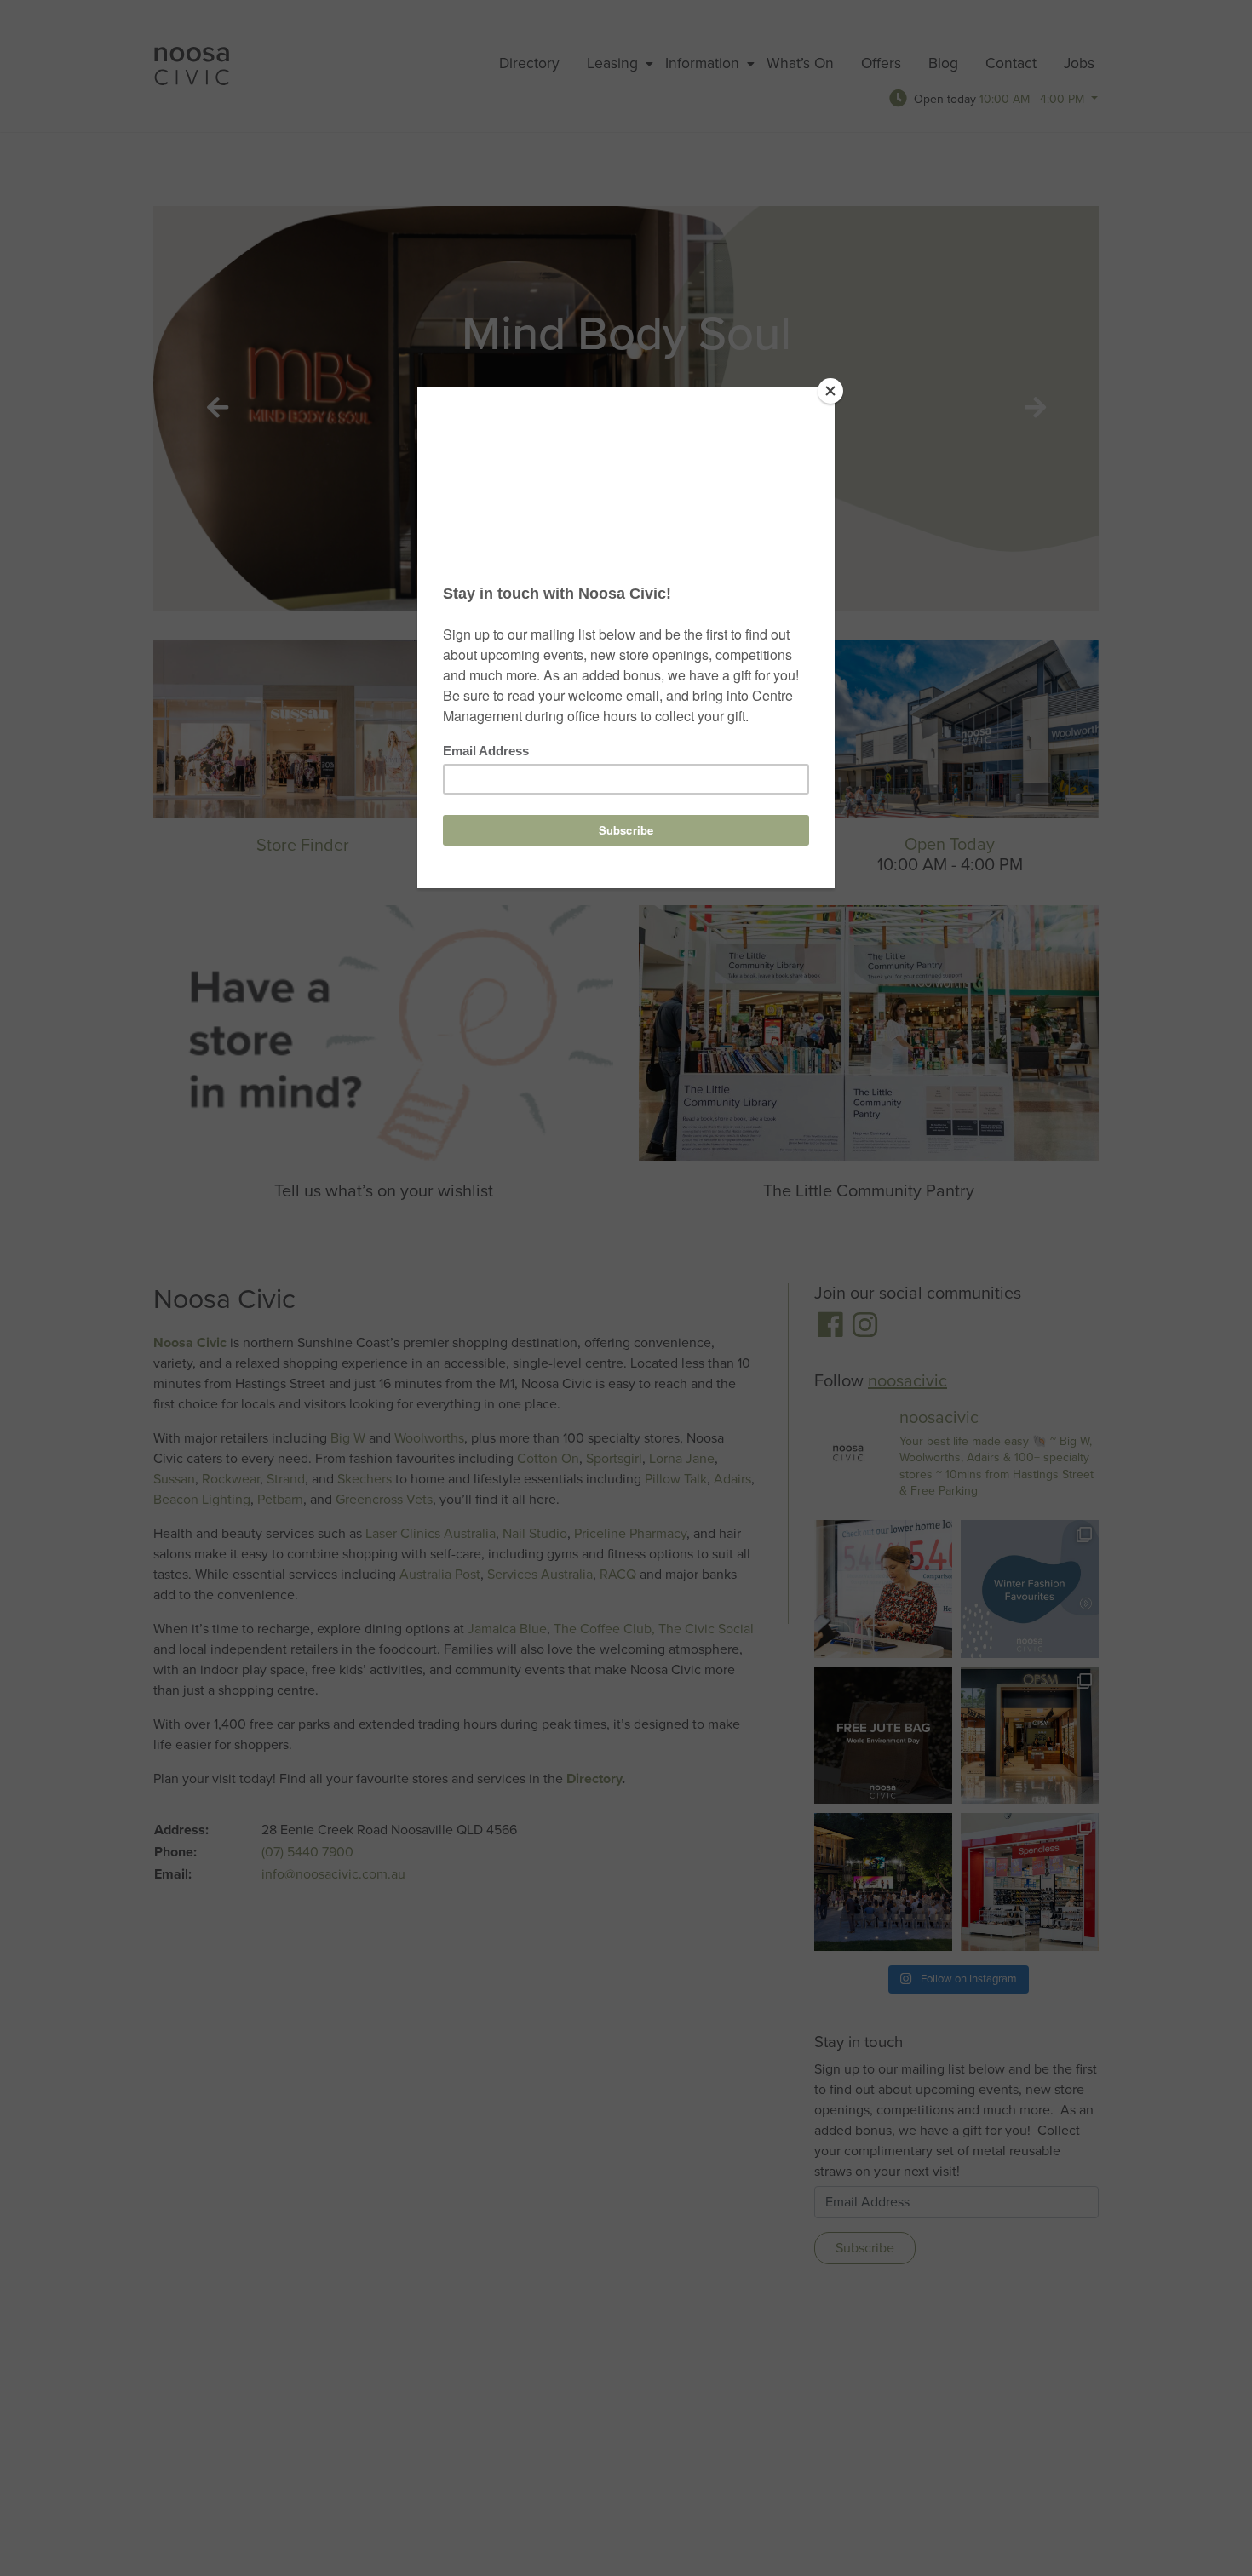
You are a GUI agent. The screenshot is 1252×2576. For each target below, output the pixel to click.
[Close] (830, 391)
